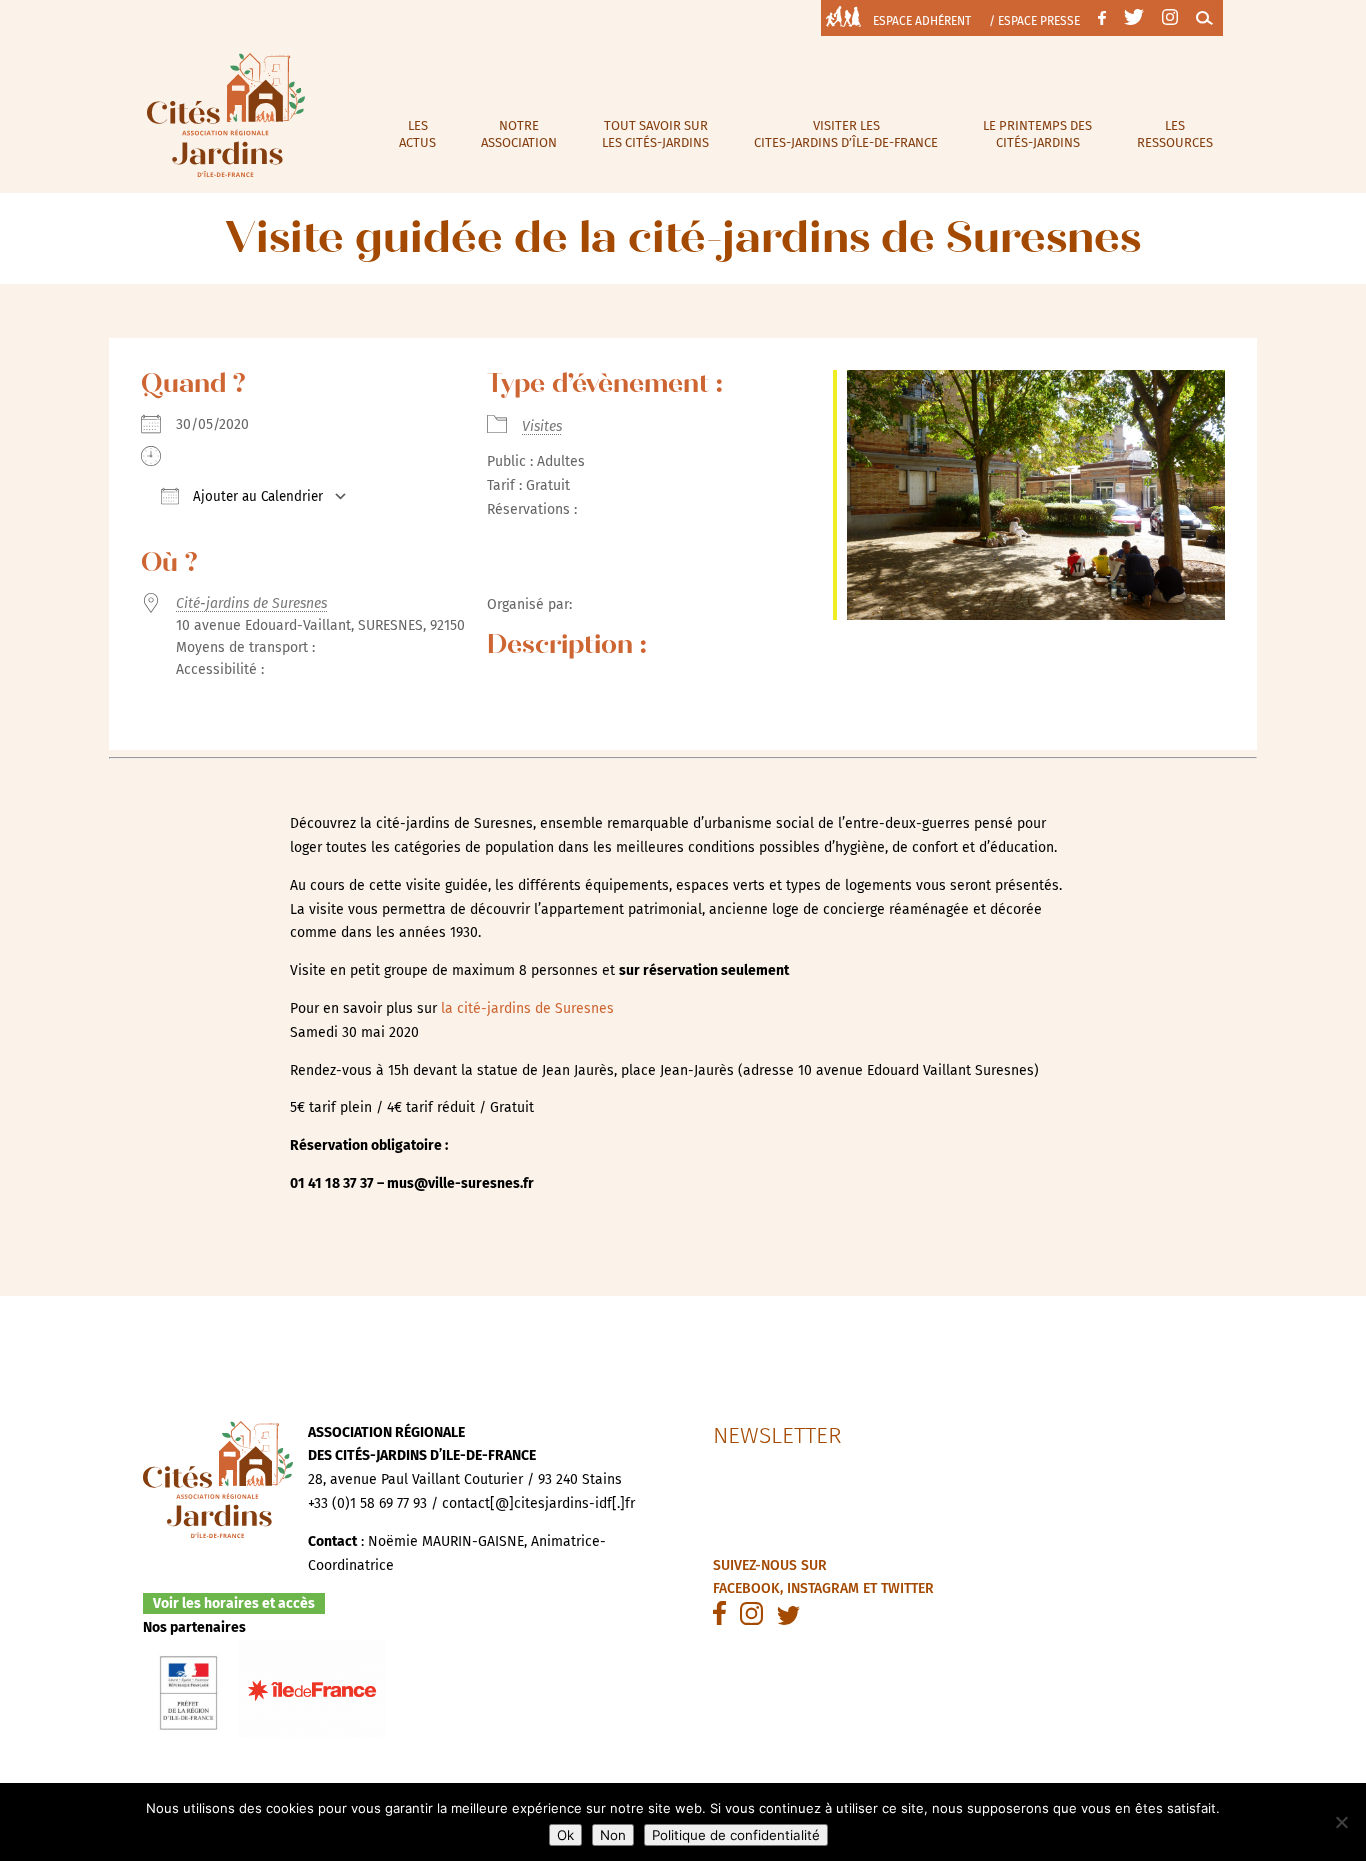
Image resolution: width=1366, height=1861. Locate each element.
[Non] (1341, 1822)
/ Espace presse (1034, 21)
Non (613, 1835)
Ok (565, 1835)
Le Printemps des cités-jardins (1037, 134)
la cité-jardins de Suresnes (529, 1008)
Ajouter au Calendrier (256, 497)
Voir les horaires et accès (234, 1603)
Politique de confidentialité (736, 1835)
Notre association (519, 134)
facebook (746, 1588)
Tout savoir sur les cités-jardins (655, 134)
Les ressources (1175, 134)
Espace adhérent (922, 21)
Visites (542, 426)
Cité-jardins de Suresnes (251, 603)
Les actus (417, 134)
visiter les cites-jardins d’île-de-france (846, 134)
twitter (907, 1588)
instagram (823, 1588)
